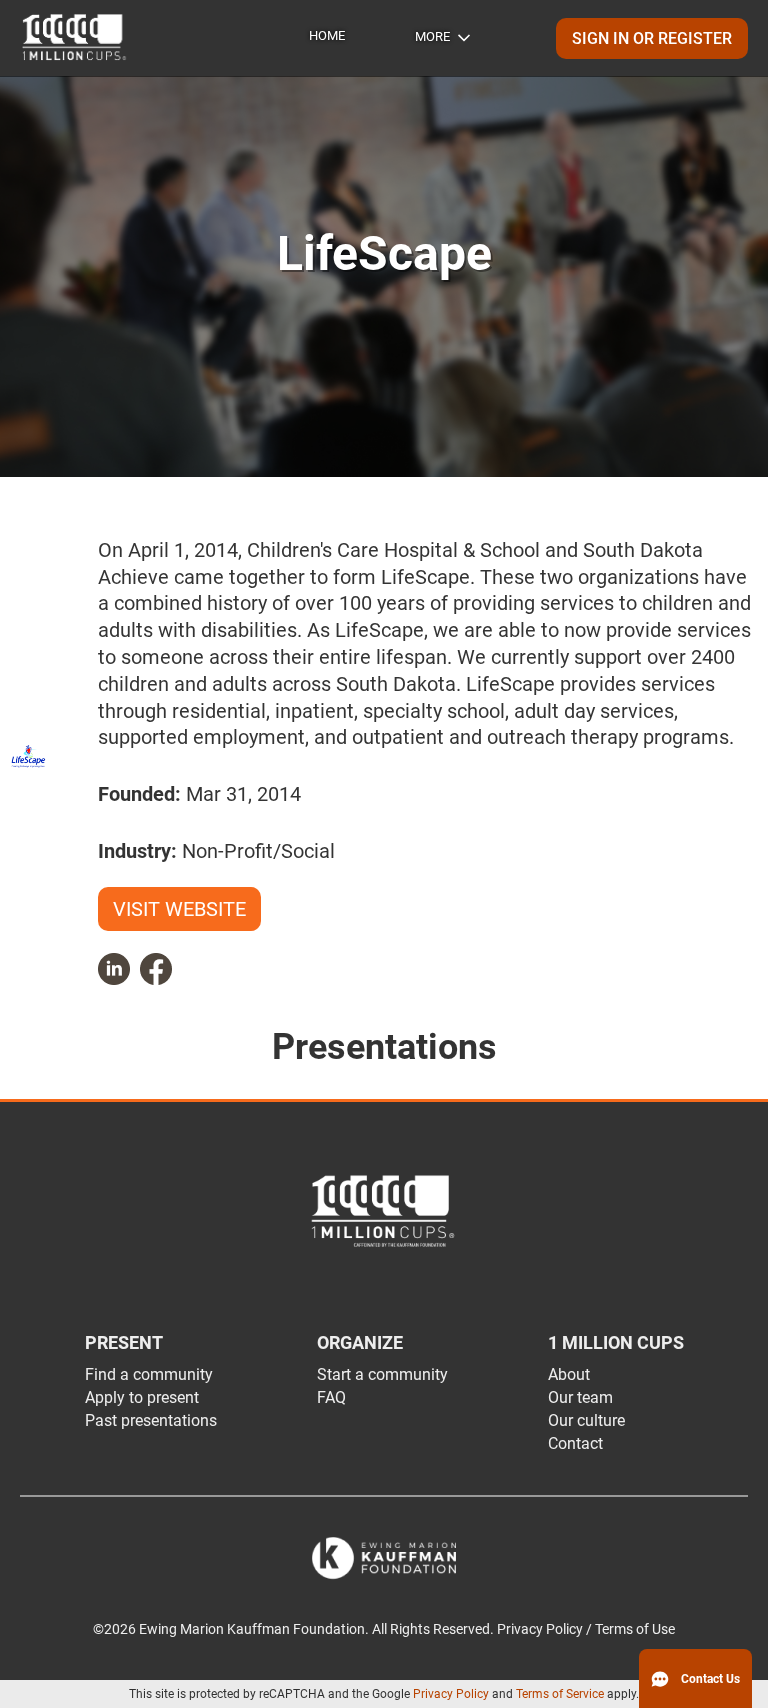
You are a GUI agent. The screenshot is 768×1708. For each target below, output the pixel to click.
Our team (580, 1397)
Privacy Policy (451, 1694)
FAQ (331, 1397)
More (432, 36)
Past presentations (151, 1420)
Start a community (382, 1374)
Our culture (586, 1420)
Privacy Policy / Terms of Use (586, 1629)
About (569, 1374)
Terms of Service (560, 1694)
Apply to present (142, 1397)
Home (327, 35)
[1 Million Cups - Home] (75, 38)
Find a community (149, 1374)
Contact (575, 1443)
